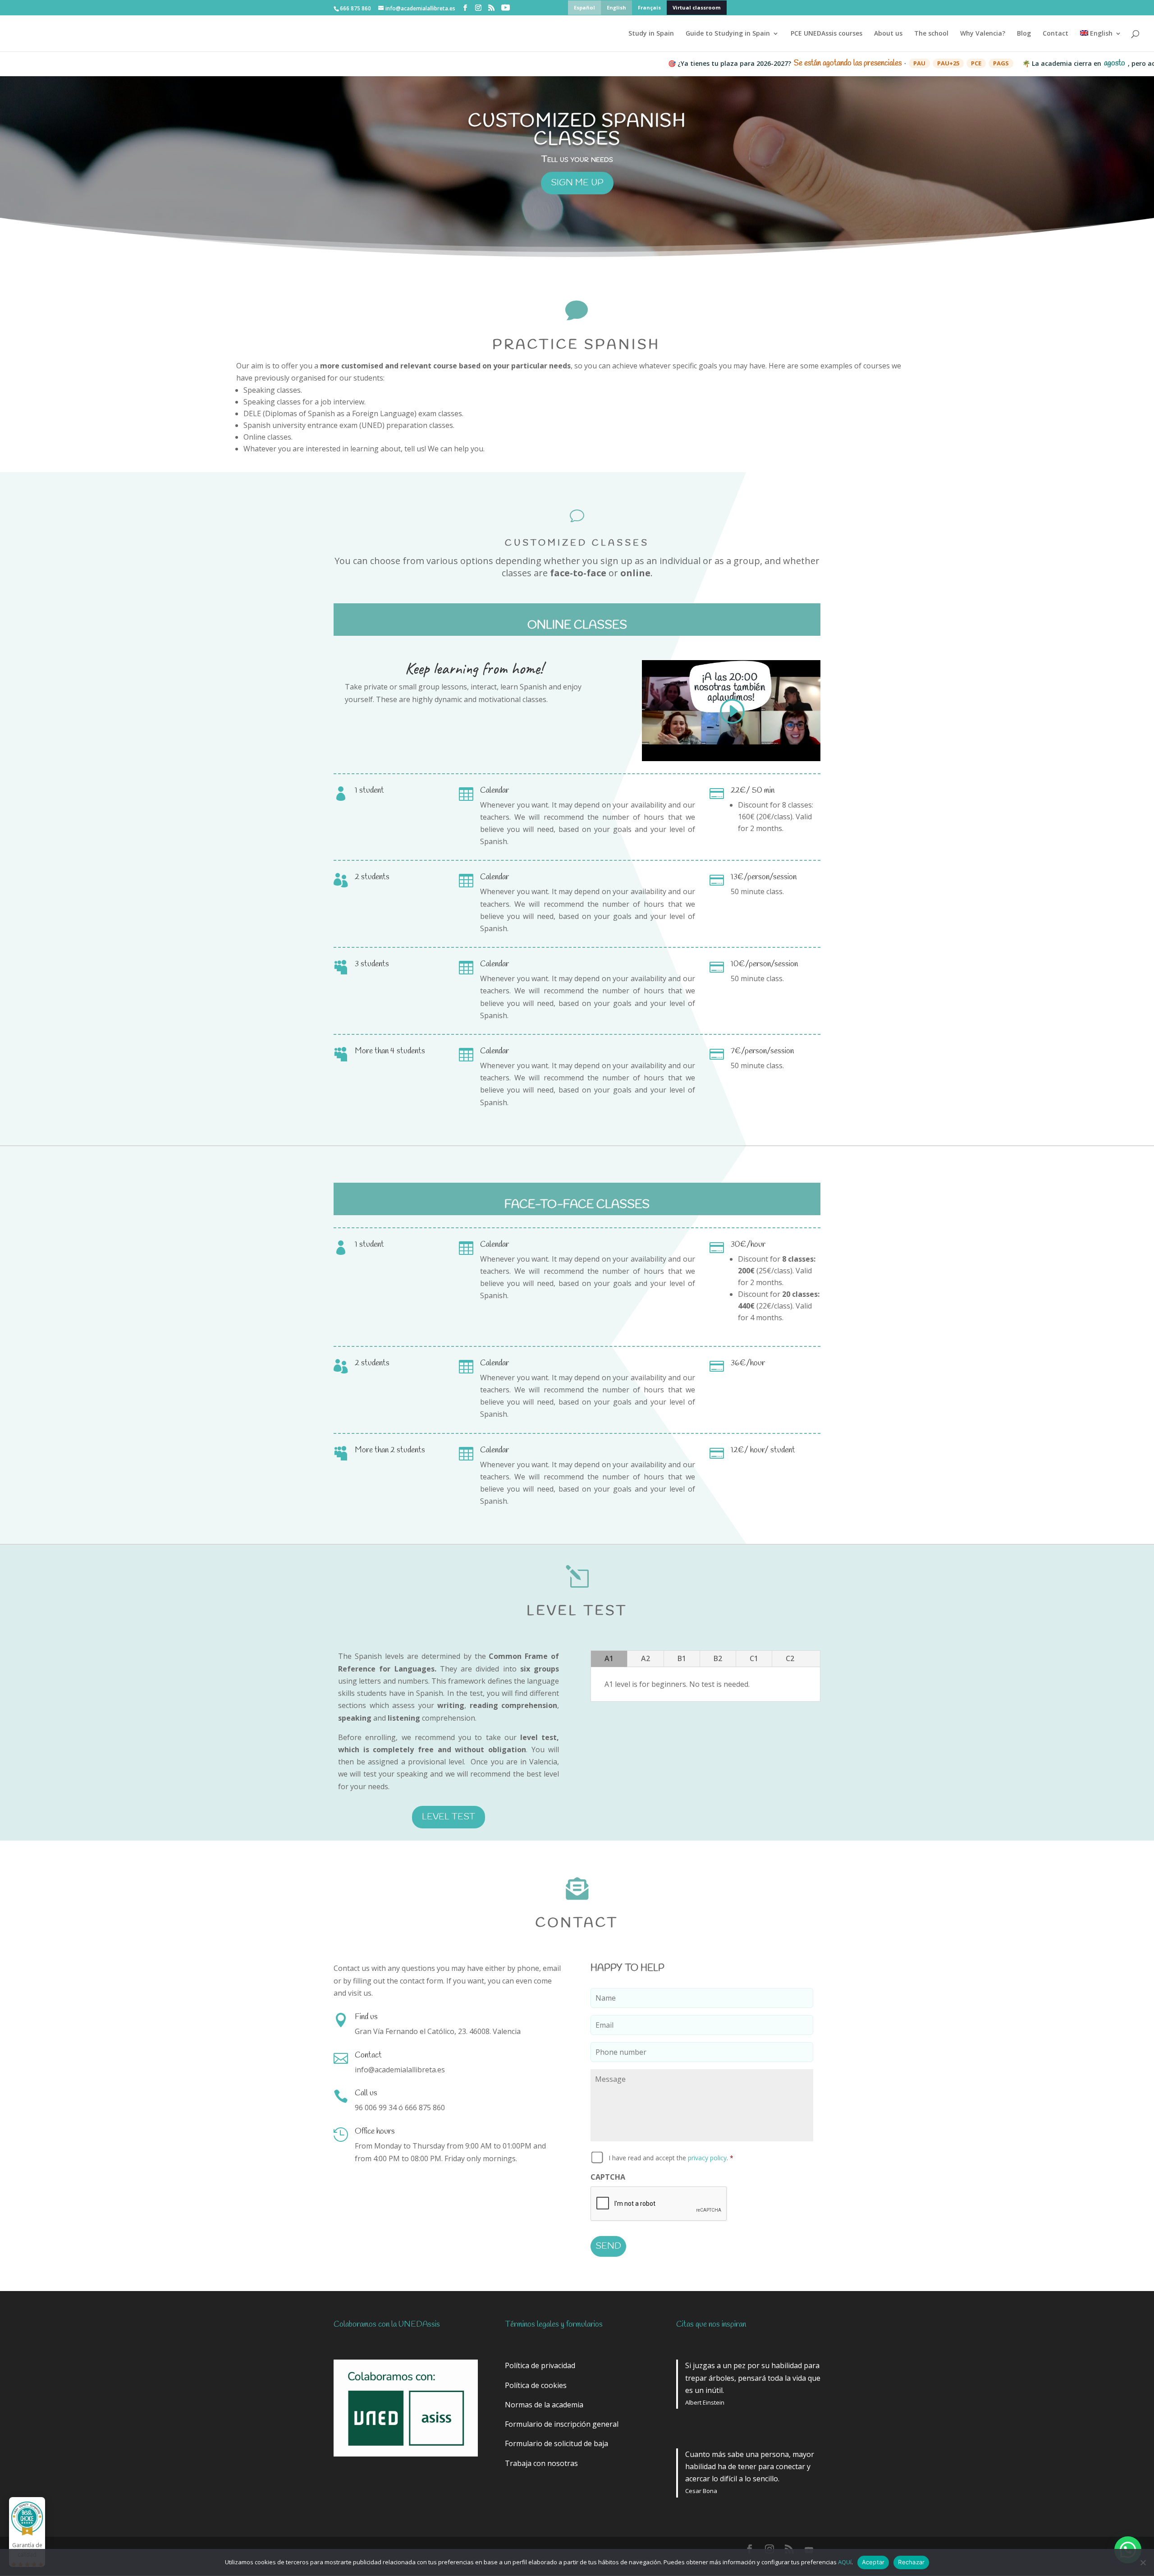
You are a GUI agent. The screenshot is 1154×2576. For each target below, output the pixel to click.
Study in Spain (651, 34)
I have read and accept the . (671, 2158)
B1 (682, 1658)
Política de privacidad (540, 2365)
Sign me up (577, 183)
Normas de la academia (544, 2405)
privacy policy (707, 2158)
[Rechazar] (1143, 2562)
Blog (1024, 34)
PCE (893, 63)
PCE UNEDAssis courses (827, 34)
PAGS (918, 63)
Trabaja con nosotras (541, 2463)
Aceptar (873, 2562)
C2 (790, 1658)
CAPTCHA (608, 2177)
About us (888, 34)
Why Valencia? (983, 34)
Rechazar (911, 2562)
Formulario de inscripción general (562, 2424)
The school (931, 34)
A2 (646, 1658)
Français (649, 8)
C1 (754, 1658)
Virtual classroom (697, 8)
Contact (1056, 34)
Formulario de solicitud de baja (556, 2443)
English (616, 8)
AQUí (845, 2562)
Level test (449, 1817)
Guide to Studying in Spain (728, 34)
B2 (718, 1658)
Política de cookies (536, 2385)
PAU (836, 63)
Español (584, 8)
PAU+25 (865, 63)
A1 (609, 1658)
